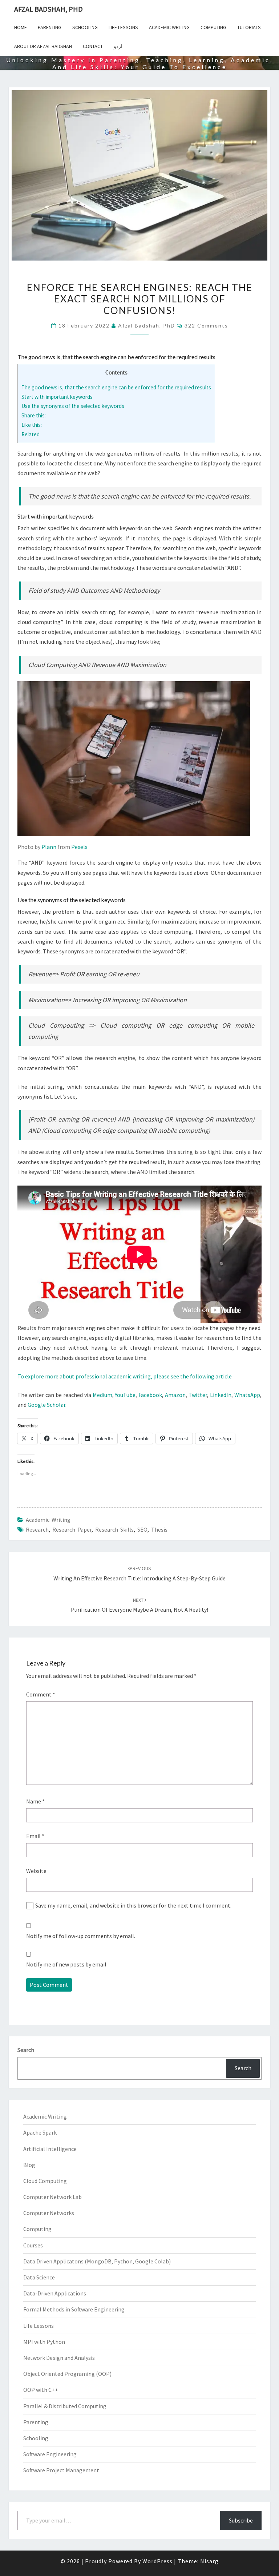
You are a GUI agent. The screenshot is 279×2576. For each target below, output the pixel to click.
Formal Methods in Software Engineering (74, 2309)
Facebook (150, 1395)
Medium (102, 1395)
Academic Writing (169, 27)
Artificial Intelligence (50, 2149)
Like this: (32, 425)
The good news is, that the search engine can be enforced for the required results (116, 387)
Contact (93, 46)
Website (36, 1871)
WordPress (157, 2561)
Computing (213, 27)
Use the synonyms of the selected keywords (73, 406)
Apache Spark (40, 2132)
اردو (118, 46)
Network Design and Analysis (59, 2358)
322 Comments (206, 326)
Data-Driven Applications (55, 2293)
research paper (72, 1529)
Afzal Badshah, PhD (48, 9)
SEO (142, 1529)
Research (37, 1529)
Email (35, 1836)
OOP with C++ (41, 2390)
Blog (29, 2165)
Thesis (159, 1529)
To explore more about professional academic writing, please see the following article (125, 1376)
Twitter (198, 1395)
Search (26, 2050)
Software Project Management (61, 2470)
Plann (49, 847)
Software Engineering (50, 2454)
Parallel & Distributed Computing (65, 2406)
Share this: (34, 415)
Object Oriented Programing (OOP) (67, 2374)
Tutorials (249, 27)
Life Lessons (123, 27)
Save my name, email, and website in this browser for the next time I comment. (133, 1905)
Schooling (85, 27)
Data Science (39, 2277)
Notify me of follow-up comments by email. (81, 1936)
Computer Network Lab (52, 2197)
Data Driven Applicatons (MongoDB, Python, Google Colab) (97, 2261)
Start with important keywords (57, 397)
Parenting (50, 27)
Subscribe (241, 2520)
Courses (33, 2245)
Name (35, 1801)
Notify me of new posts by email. (67, 1964)
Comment (41, 1694)
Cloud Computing (45, 2181)
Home (21, 27)
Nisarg (209, 2561)
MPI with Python (44, 2342)
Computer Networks (49, 2213)
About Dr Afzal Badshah (43, 46)
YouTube (125, 1395)
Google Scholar (46, 1405)
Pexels (79, 847)
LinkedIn (221, 1395)
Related (31, 434)
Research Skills (114, 1529)
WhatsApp (247, 1395)
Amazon (175, 1395)
